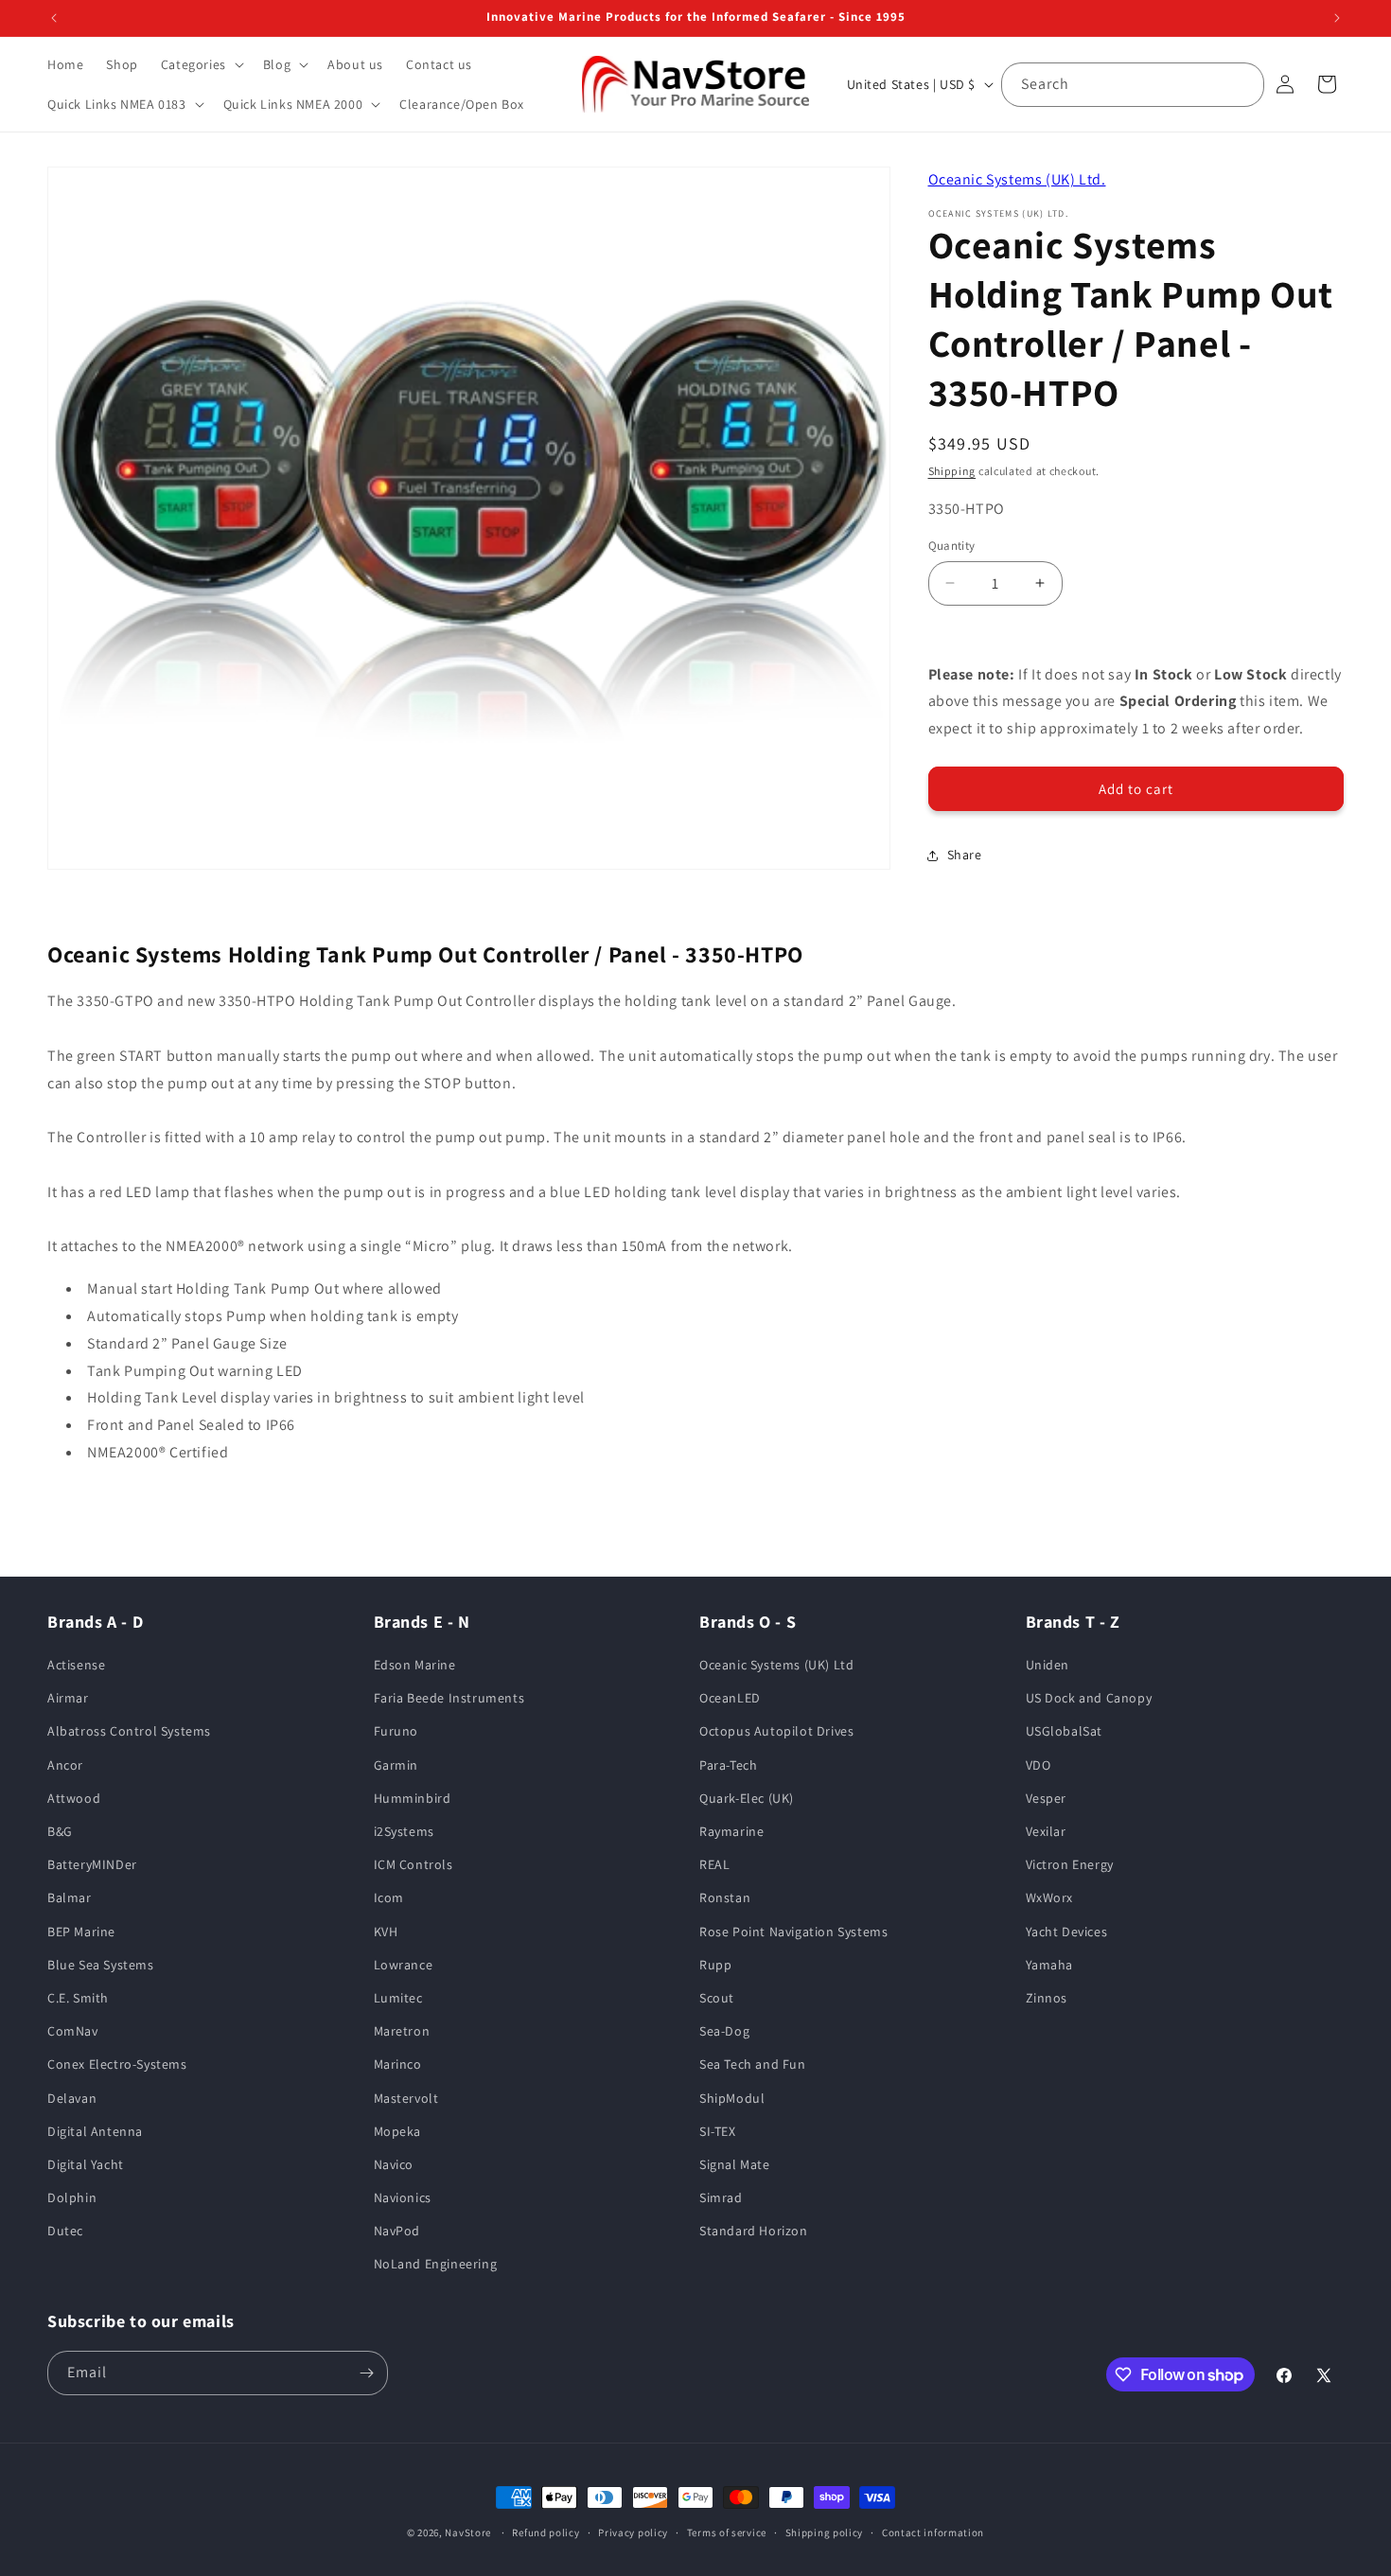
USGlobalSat (1065, 1731)
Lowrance (404, 1965)
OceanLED (730, 1698)
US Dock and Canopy (1089, 1698)
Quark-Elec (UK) (747, 1798)
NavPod (397, 2231)
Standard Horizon (754, 2231)
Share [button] (965, 855)
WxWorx (1050, 1897)
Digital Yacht (86, 2164)
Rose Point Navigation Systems (793, 1932)
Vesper (1047, 1798)
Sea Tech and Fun (753, 2064)
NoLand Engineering (436, 2264)
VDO (1039, 1765)
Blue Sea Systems (101, 1965)
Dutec (65, 2231)
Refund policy (546, 2532)
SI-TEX (718, 2131)
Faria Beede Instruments (449, 1698)
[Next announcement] (1337, 18)
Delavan (72, 2098)
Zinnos (1047, 1998)
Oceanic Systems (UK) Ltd (776, 1665)
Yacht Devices (1067, 1932)
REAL (714, 1864)
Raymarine (731, 1831)
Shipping (952, 471)
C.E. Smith (78, 1998)
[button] (201, 64)
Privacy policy (633, 2532)
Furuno (396, 1731)
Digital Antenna (95, 2131)
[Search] (1242, 84)
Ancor (65, 1765)
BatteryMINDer (92, 1864)
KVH (386, 1932)
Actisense (76, 1665)
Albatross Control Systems (129, 1731)
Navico (394, 2164)
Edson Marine (415, 1665)
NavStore (468, 2532)
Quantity (952, 546)
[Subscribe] (366, 2373)
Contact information (933, 2532)
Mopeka (398, 2131)
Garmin (396, 1765)
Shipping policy (825, 2532)
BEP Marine (81, 1932)
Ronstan (725, 1897)
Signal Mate (735, 2164)
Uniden (1048, 1665)
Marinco (398, 2064)
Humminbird (413, 1798)
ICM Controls (414, 1864)
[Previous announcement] (54, 18)
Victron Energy (1070, 1864)
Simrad (721, 2197)
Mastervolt (406, 2098)
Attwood (74, 1798)
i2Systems (404, 1831)
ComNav (73, 2031)
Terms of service (727, 2532)
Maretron (402, 2031)
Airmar (68, 1698)
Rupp (715, 1965)
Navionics (403, 2197)
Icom (389, 1897)
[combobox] (1133, 85)
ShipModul (732, 2098)
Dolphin (72, 2197)
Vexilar (1046, 1831)
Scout (717, 1998)
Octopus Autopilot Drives (776, 1731)
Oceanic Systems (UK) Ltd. (1017, 179)
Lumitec (398, 1998)
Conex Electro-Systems (117, 2064)
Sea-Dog (724, 2031)
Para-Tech (728, 1765)
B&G (60, 1831)
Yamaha (1050, 1965)
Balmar (70, 1897)
